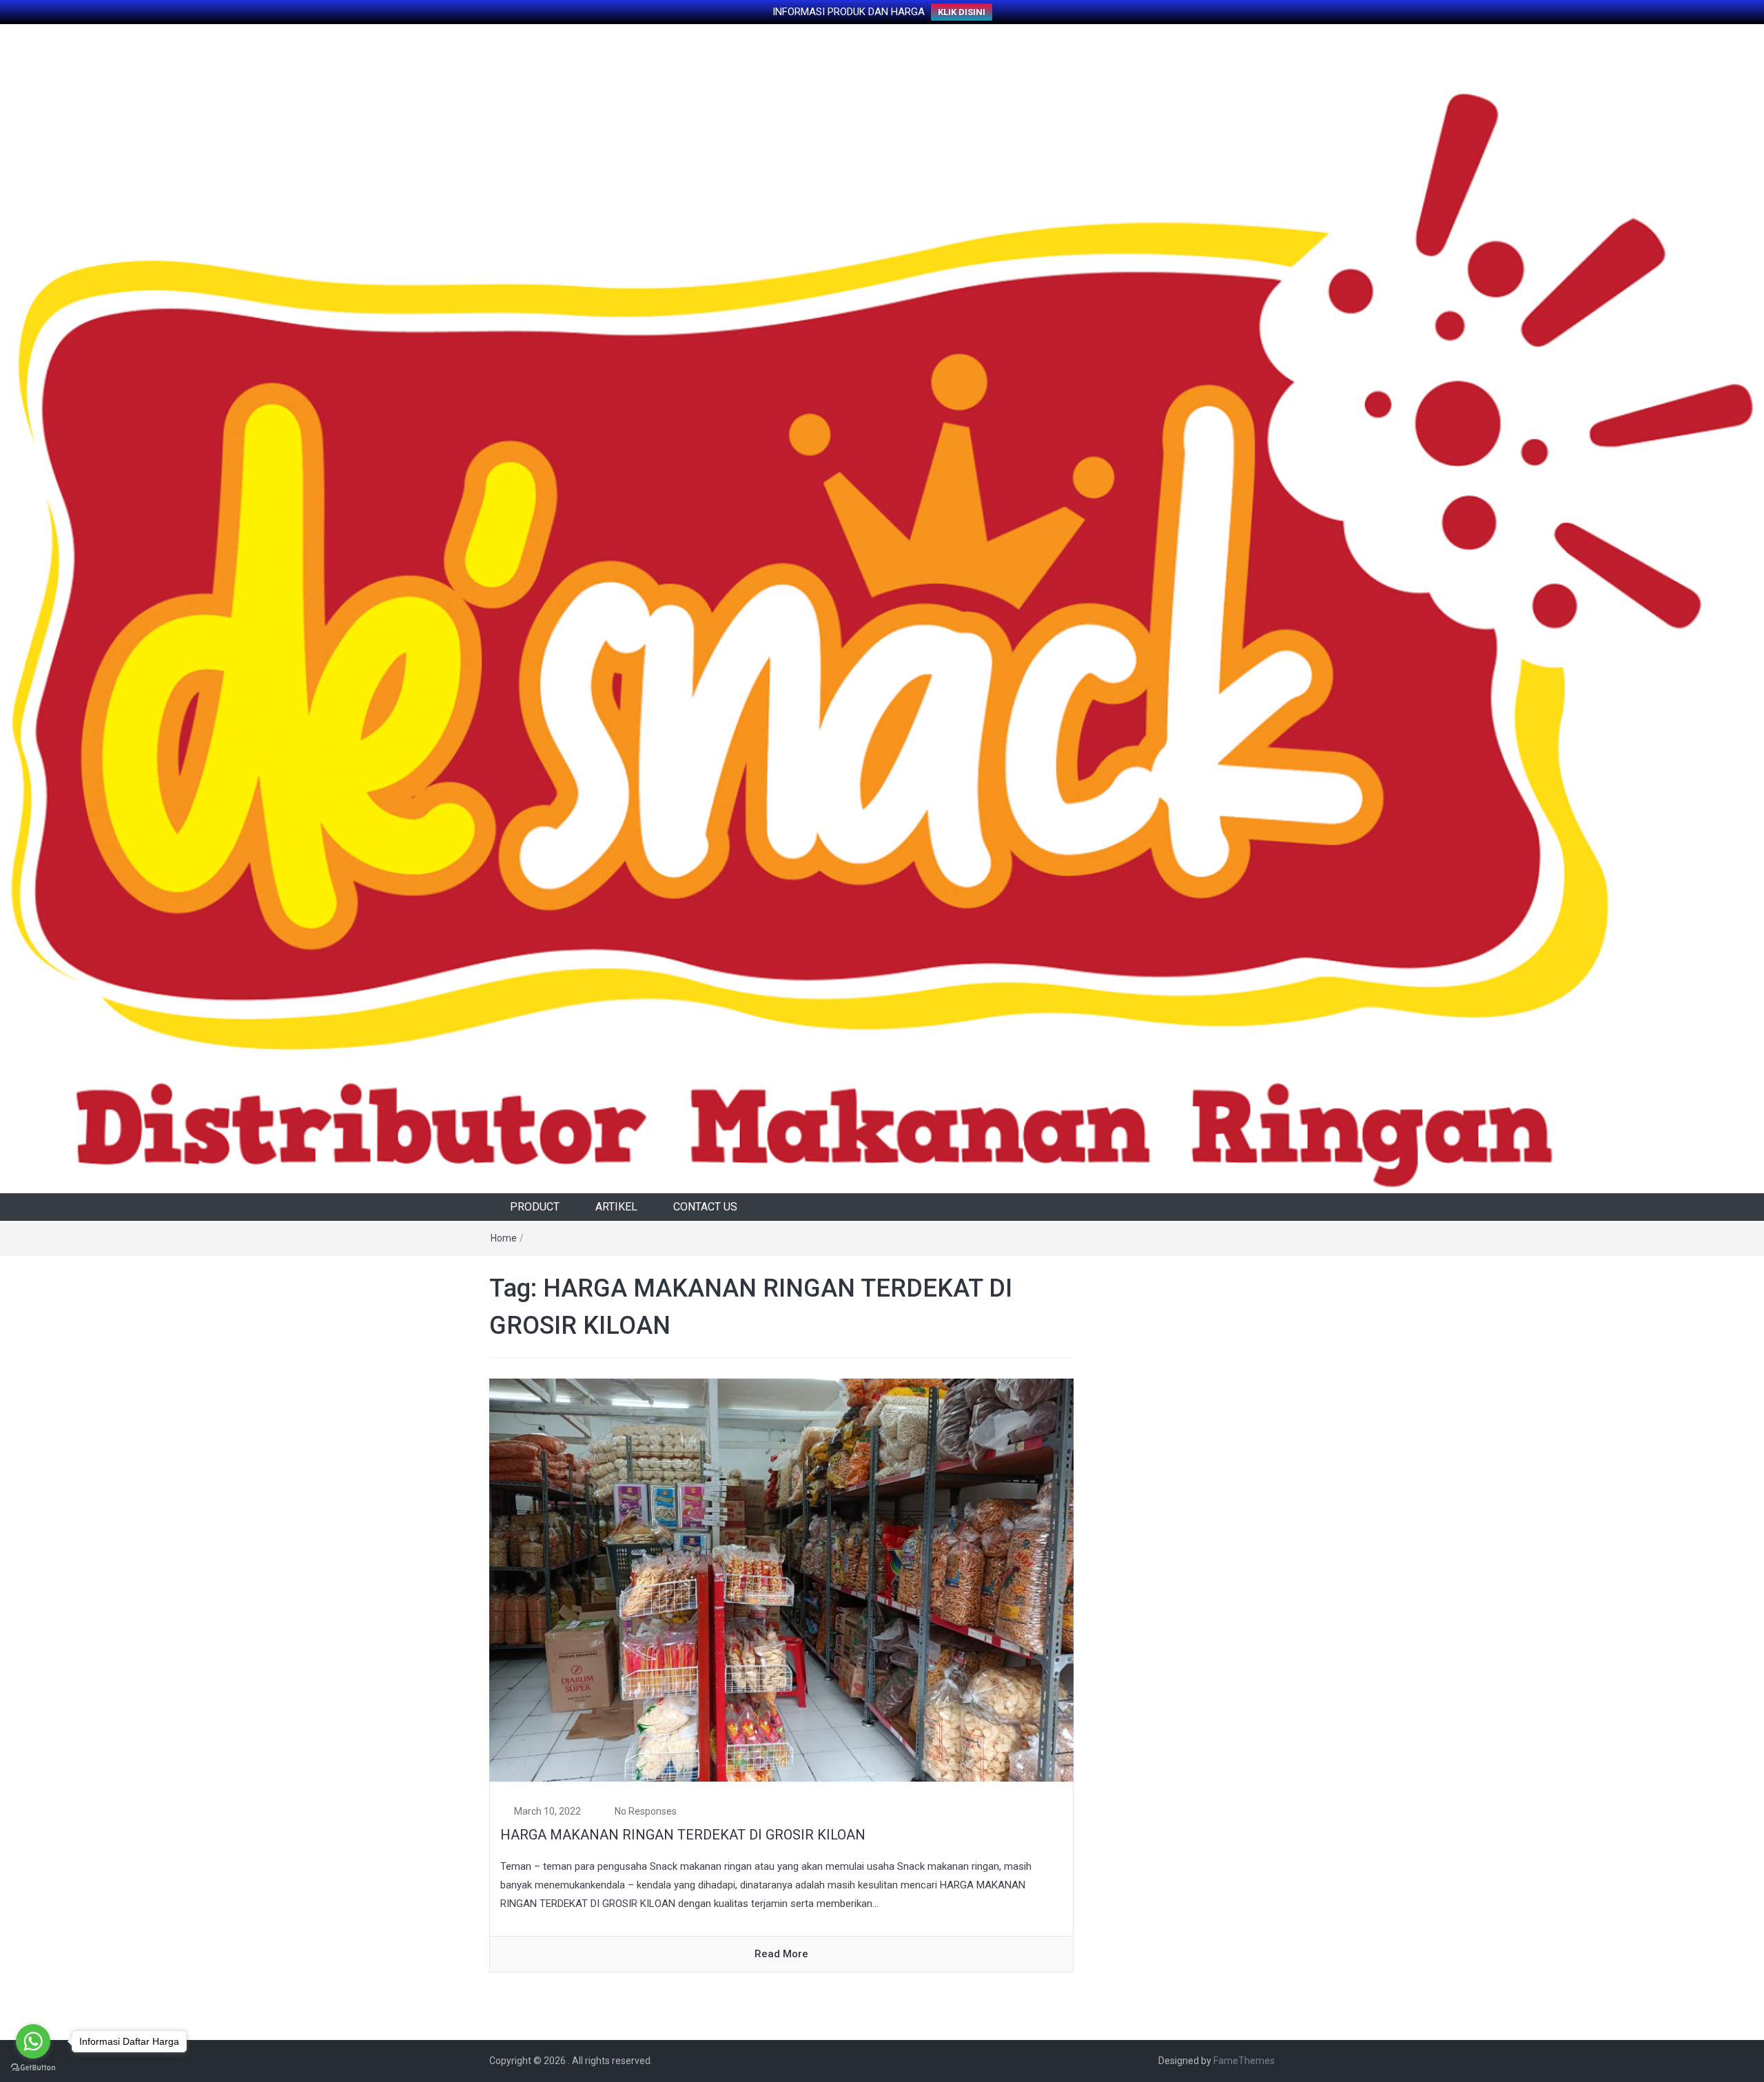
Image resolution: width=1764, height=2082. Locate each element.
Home (504, 1238)
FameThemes (1244, 2061)
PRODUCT (535, 1207)
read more (781, 1954)
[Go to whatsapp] (33, 2041)
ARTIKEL (616, 1207)
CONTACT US (705, 1207)
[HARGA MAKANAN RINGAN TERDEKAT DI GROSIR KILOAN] (781, 1580)
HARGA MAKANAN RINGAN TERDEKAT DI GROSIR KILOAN (683, 1835)
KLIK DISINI (962, 12)
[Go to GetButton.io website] (33, 2068)
